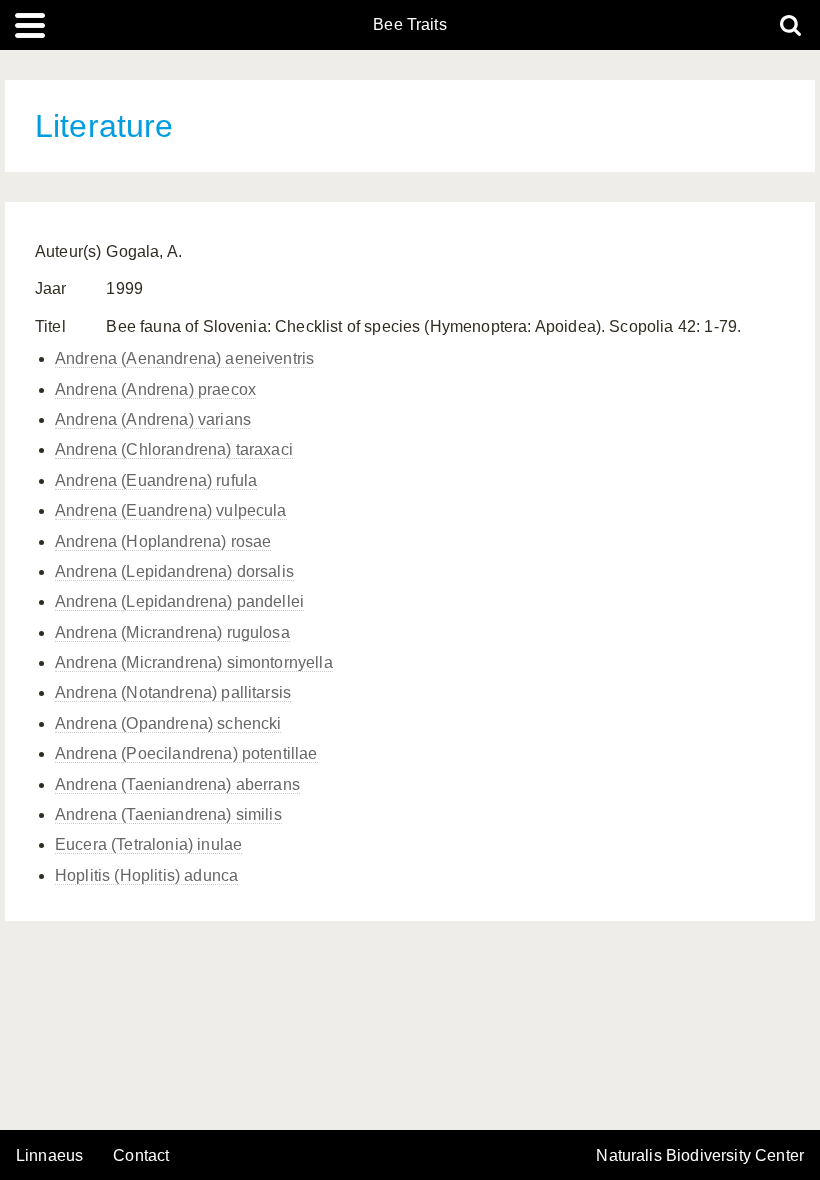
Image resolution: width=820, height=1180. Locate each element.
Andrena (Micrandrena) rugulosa (172, 632)
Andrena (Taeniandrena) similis (168, 814)
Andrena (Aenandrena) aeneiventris (184, 358)
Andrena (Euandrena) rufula (156, 480)
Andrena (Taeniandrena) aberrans (177, 784)
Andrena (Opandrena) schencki (168, 723)
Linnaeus (49, 1156)
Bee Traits (410, 25)
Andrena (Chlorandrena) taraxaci (174, 449)
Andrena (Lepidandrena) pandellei (179, 601)
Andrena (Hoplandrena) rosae (163, 541)
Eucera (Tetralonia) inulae (148, 844)
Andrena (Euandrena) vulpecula (171, 510)
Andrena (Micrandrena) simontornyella (194, 662)
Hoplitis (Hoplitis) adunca (146, 875)
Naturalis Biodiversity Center (700, 1156)
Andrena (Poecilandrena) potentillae (186, 753)
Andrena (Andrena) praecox (155, 389)
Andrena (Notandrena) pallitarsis (173, 692)
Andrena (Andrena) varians (153, 419)
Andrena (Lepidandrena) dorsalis (174, 571)
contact (141, 1155)
